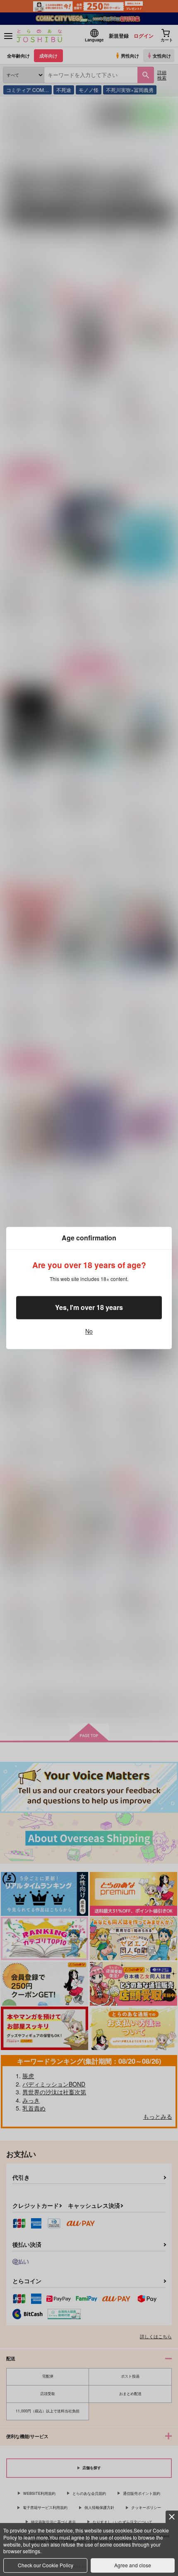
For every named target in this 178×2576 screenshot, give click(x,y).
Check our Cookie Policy (46, 2565)
